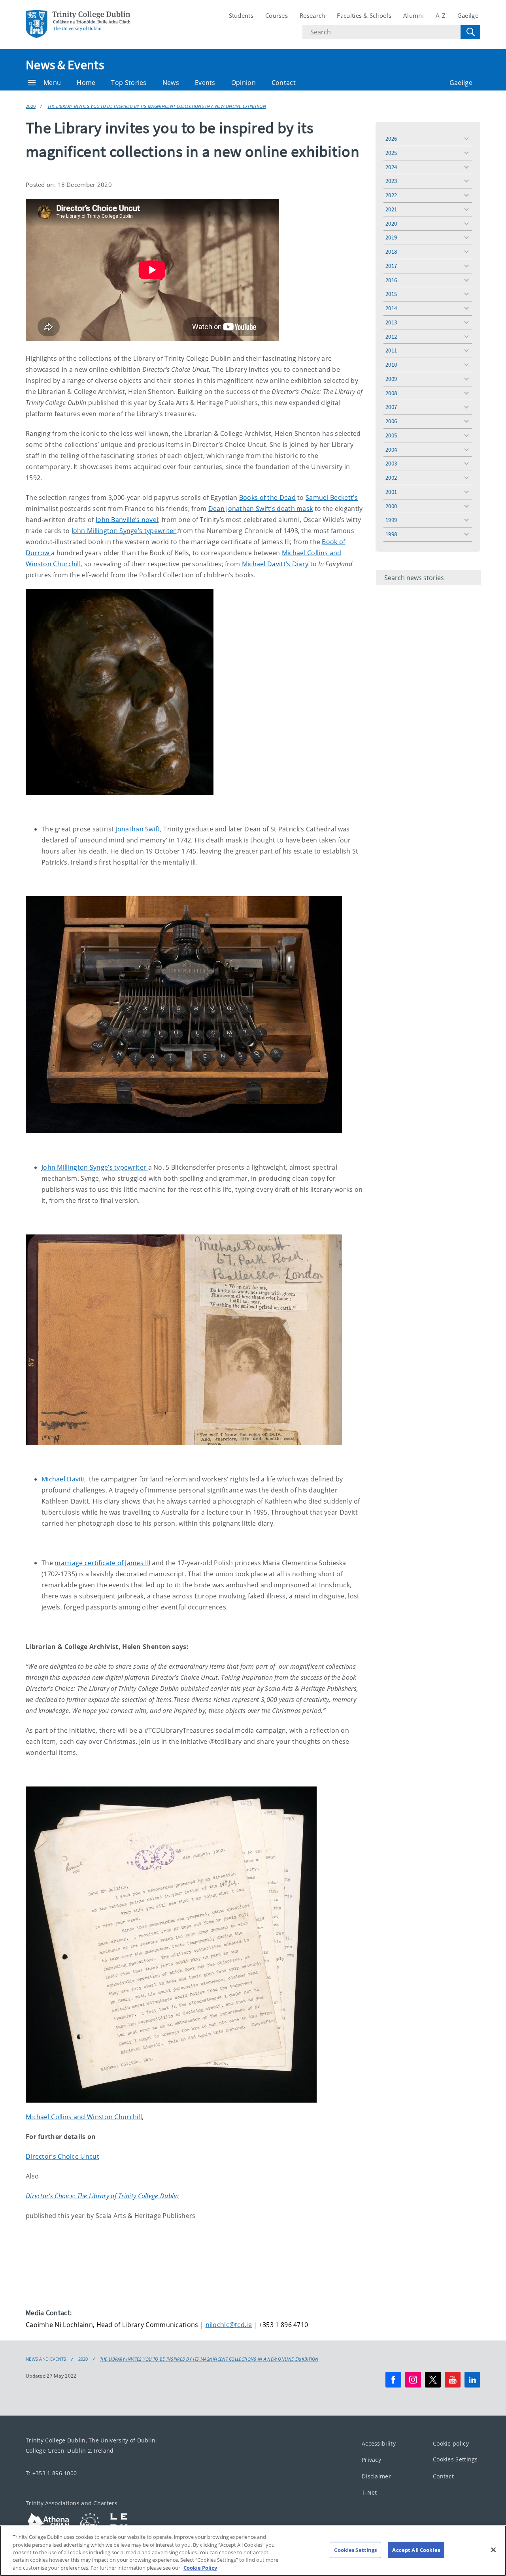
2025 (391, 153)
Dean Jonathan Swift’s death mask (261, 509)
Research (312, 15)
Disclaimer (376, 2476)
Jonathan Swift (138, 829)
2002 (391, 478)
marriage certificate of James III (102, 1563)
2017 (391, 266)
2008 (391, 393)
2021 (391, 209)
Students (241, 15)
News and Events (46, 2359)
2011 (391, 350)
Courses (277, 15)
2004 (391, 449)
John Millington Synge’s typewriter (124, 531)
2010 (391, 365)
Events (205, 83)
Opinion (244, 83)
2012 (391, 336)
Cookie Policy (200, 2568)
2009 (391, 379)
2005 (391, 435)
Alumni (413, 15)
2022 (391, 195)
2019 (391, 237)
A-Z (441, 15)
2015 (391, 294)
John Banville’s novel (127, 520)
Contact (284, 83)
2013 (391, 322)
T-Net (369, 2492)
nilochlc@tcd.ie (229, 2325)
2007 (391, 407)
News (171, 83)
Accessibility (379, 2443)
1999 (391, 520)
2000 (391, 506)
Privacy (371, 2460)
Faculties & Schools (364, 15)
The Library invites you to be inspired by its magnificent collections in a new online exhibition (157, 106)
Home (86, 83)
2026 (391, 139)
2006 (391, 421)
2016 (391, 280)
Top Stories (129, 83)
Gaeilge (468, 15)
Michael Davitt (63, 1479)
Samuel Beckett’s (332, 497)
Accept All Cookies (416, 2550)
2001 (391, 492)
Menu (52, 83)
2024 (391, 167)
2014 (391, 308)
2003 (391, 463)
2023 (391, 181)
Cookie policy (451, 2443)
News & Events (65, 65)
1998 (391, 534)
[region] (253, 2551)
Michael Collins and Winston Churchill (84, 2117)
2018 (391, 252)
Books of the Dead (267, 497)
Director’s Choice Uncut (62, 2156)
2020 (31, 106)
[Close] (493, 2550)
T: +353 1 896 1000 (51, 2473)
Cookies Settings (455, 2459)
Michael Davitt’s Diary (275, 564)
